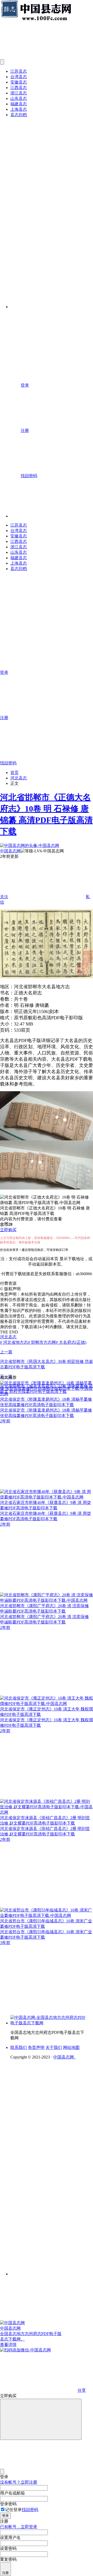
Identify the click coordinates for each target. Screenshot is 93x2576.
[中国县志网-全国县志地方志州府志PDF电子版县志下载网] (49, 2023)
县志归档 (19, 115)
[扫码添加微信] (47, 2350)
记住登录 (13, 2510)
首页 (14, 773)
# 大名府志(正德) (71, 1342)
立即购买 (8, 1230)
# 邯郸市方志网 (42, 1342)
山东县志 (19, 98)
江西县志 (19, 88)
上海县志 (19, 109)
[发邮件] (52, 2269)
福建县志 (19, 104)
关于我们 (54, 2047)
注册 (5, 2573)
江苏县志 (19, 71)
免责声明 (36, 2047)
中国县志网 (10, 851)
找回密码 (30, 2510)
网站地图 (71, 2047)
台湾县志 (19, 77)
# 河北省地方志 (14, 1342)
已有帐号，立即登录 (19, 2527)
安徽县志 (19, 82)
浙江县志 (19, 93)
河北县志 (19, 778)
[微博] (49, 2185)
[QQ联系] (52, 2146)
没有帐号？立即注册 (19, 2482)
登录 (5, 2516)
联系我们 (19, 2047)
